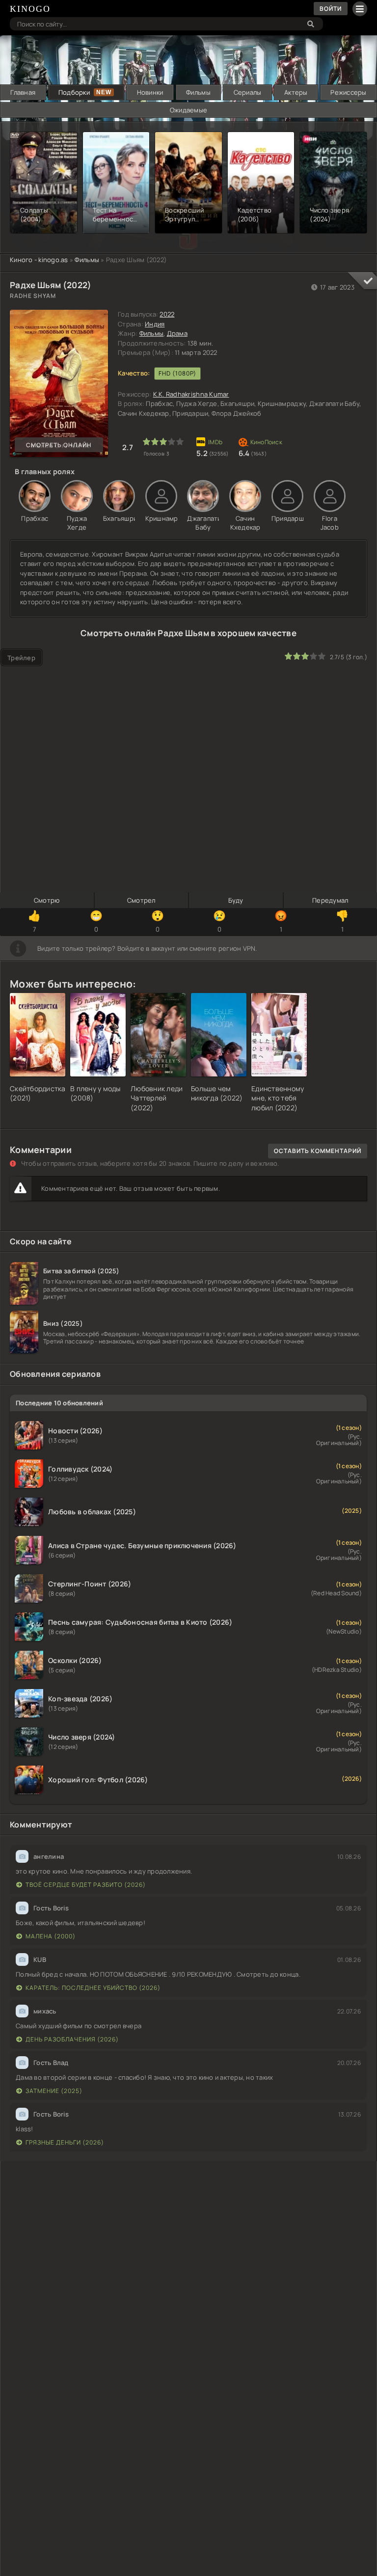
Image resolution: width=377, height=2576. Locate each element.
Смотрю (47, 900)
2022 (167, 314)
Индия (155, 324)
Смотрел (141, 900)
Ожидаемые (188, 110)
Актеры (296, 92)
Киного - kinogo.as (39, 260)
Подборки (74, 92)
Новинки (150, 92)
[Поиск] (311, 24)
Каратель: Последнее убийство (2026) (93, 1988)
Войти (331, 9)
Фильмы (198, 92)
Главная (23, 92)
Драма (177, 333)
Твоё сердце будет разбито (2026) (86, 1885)
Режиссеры (348, 92)
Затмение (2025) (54, 2091)
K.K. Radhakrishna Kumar (191, 394)
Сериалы (248, 92)
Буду (236, 900)
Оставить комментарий (318, 1151)
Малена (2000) (51, 1936)
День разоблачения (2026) (72, 2039)
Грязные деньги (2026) (65, 2142)
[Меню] (360, 9)
